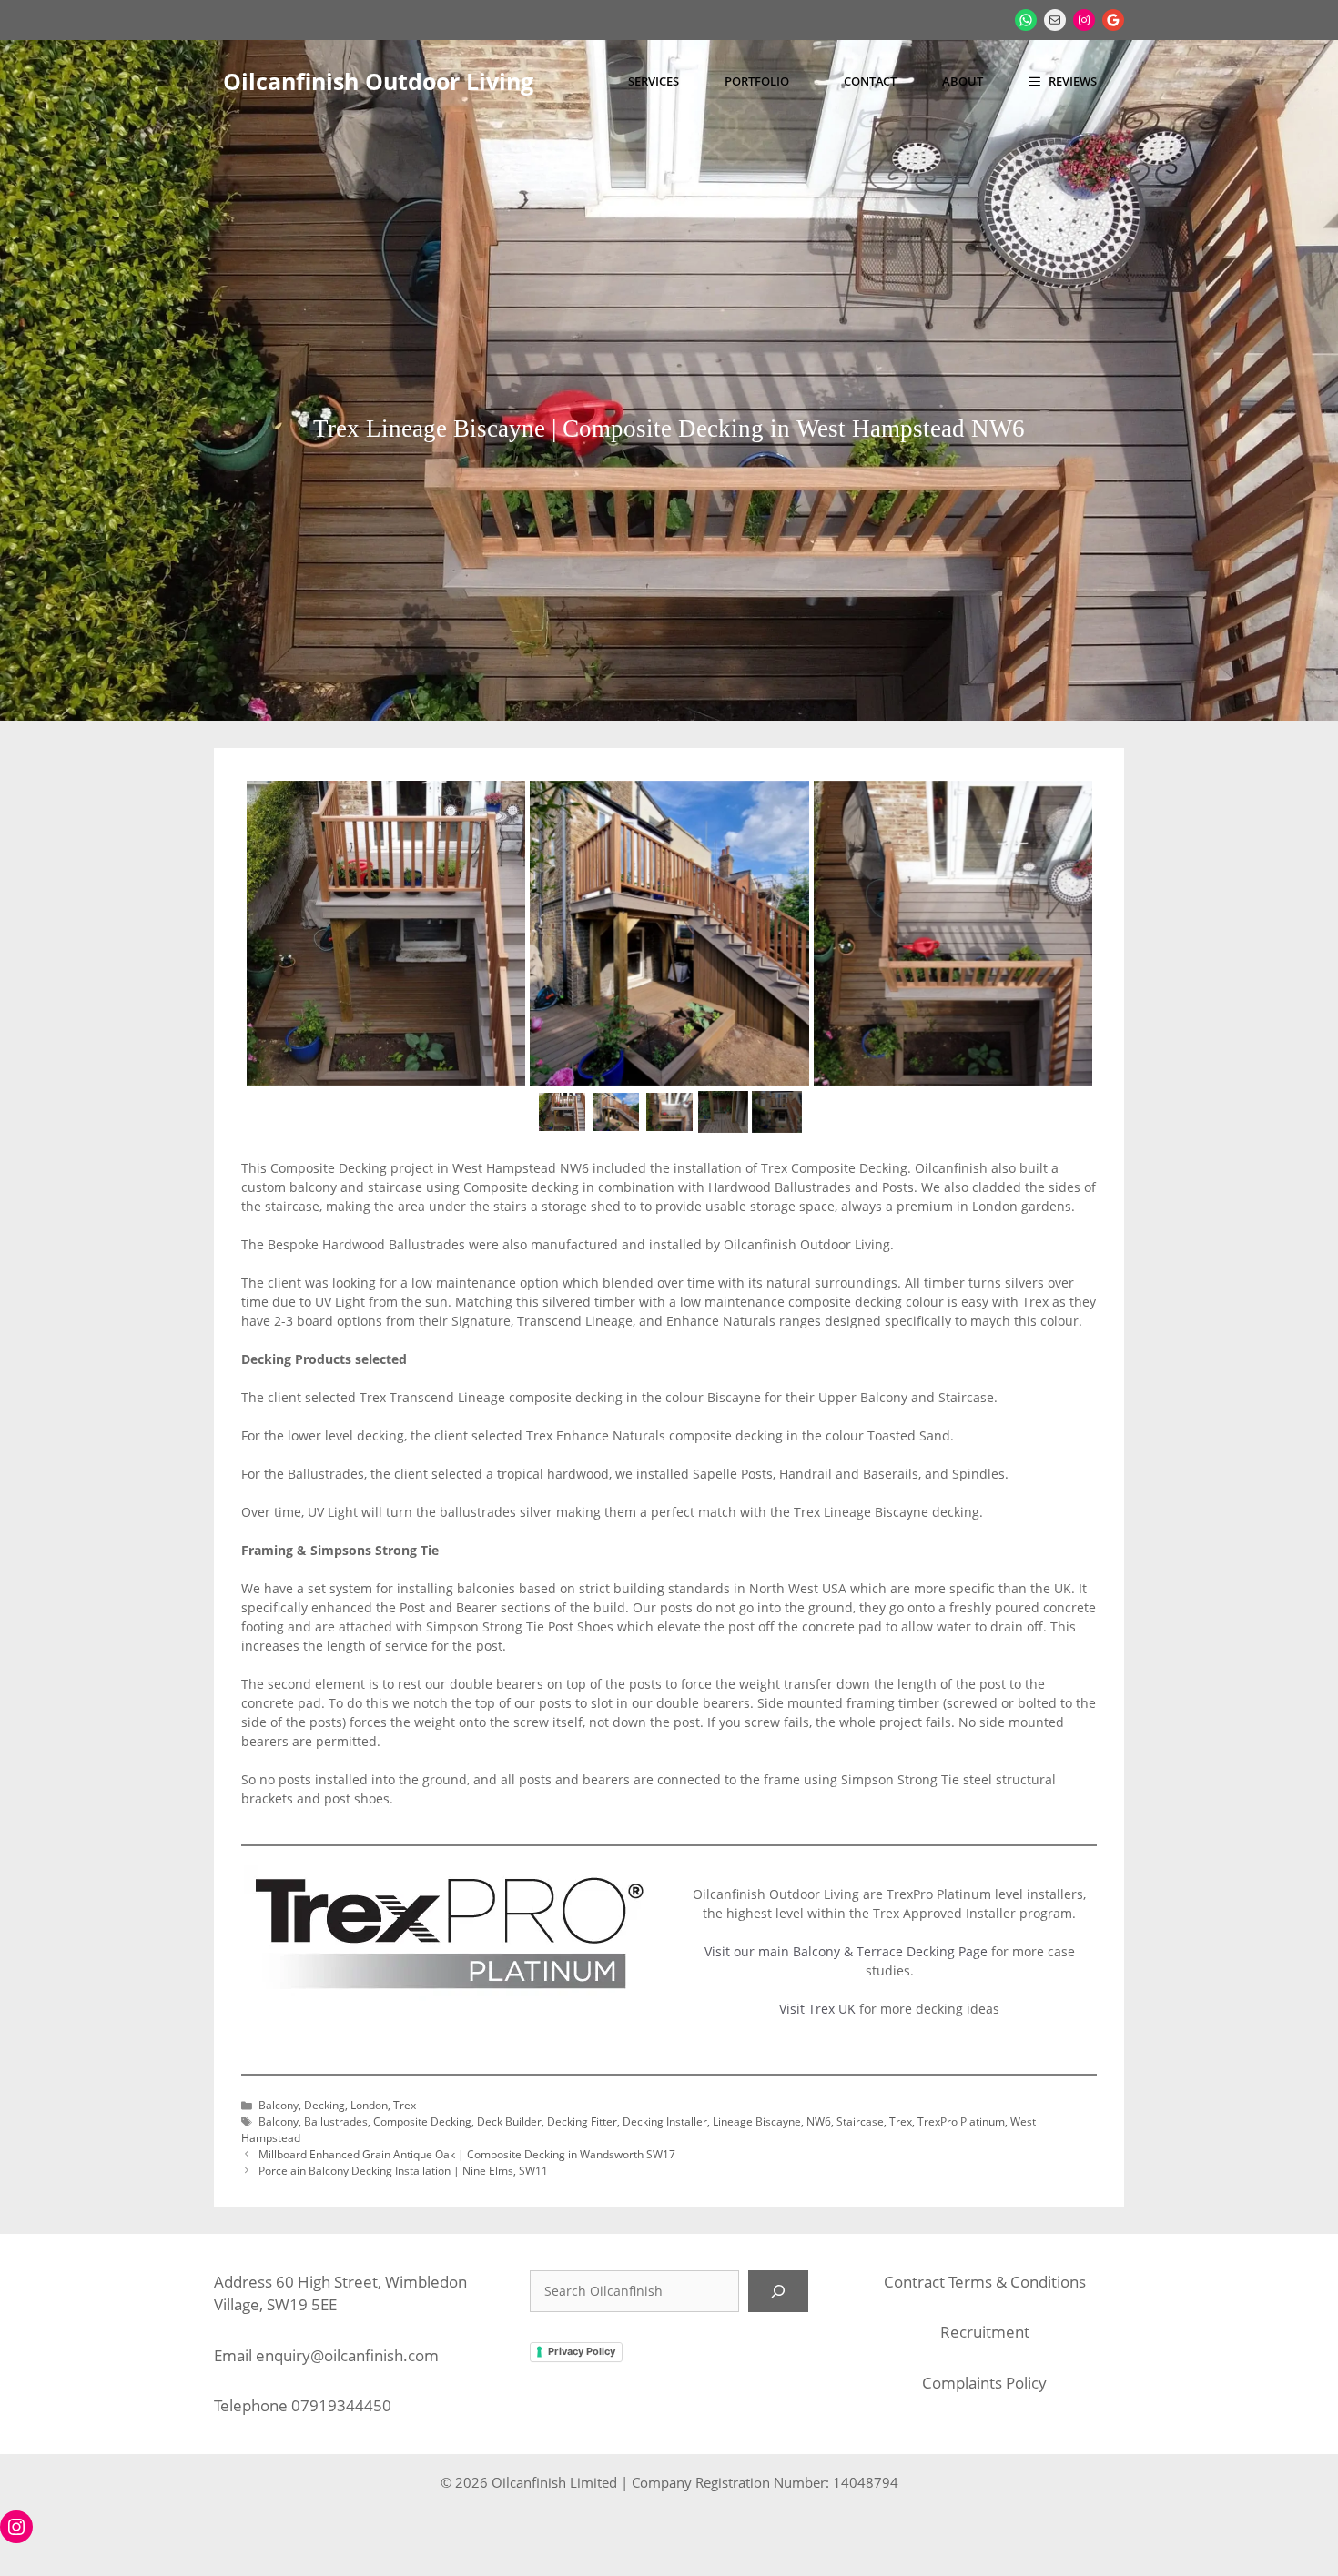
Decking (324, 2105)
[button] (1063, 81)
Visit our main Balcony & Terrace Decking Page (846, 1951)
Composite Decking (422, 2121)
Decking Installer (665, 2121)
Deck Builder (509, 2121)
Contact (870, 81)
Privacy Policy (582, 2351)
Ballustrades (336, 2121)
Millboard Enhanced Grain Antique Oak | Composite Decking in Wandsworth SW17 (467, 2154)
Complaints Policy (984, 2383)
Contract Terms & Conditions (985, 2282)
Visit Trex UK (819, 2009)
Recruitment (985, 2332)
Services (654, 81)
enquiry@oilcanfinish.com (347, 2355)
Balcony (279, 2105)
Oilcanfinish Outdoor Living (378, 81)
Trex (405, 2105)
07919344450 (341, 2405)
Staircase (860, 2121)
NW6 (819, 2121)
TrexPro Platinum (961, 2121)
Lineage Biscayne (757, 2121)
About (963, 81)
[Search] (778, 2291)
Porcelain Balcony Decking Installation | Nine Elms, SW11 (403, 2170)
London (369, 2105)
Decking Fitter (582, 2121)
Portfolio (757, 81)
